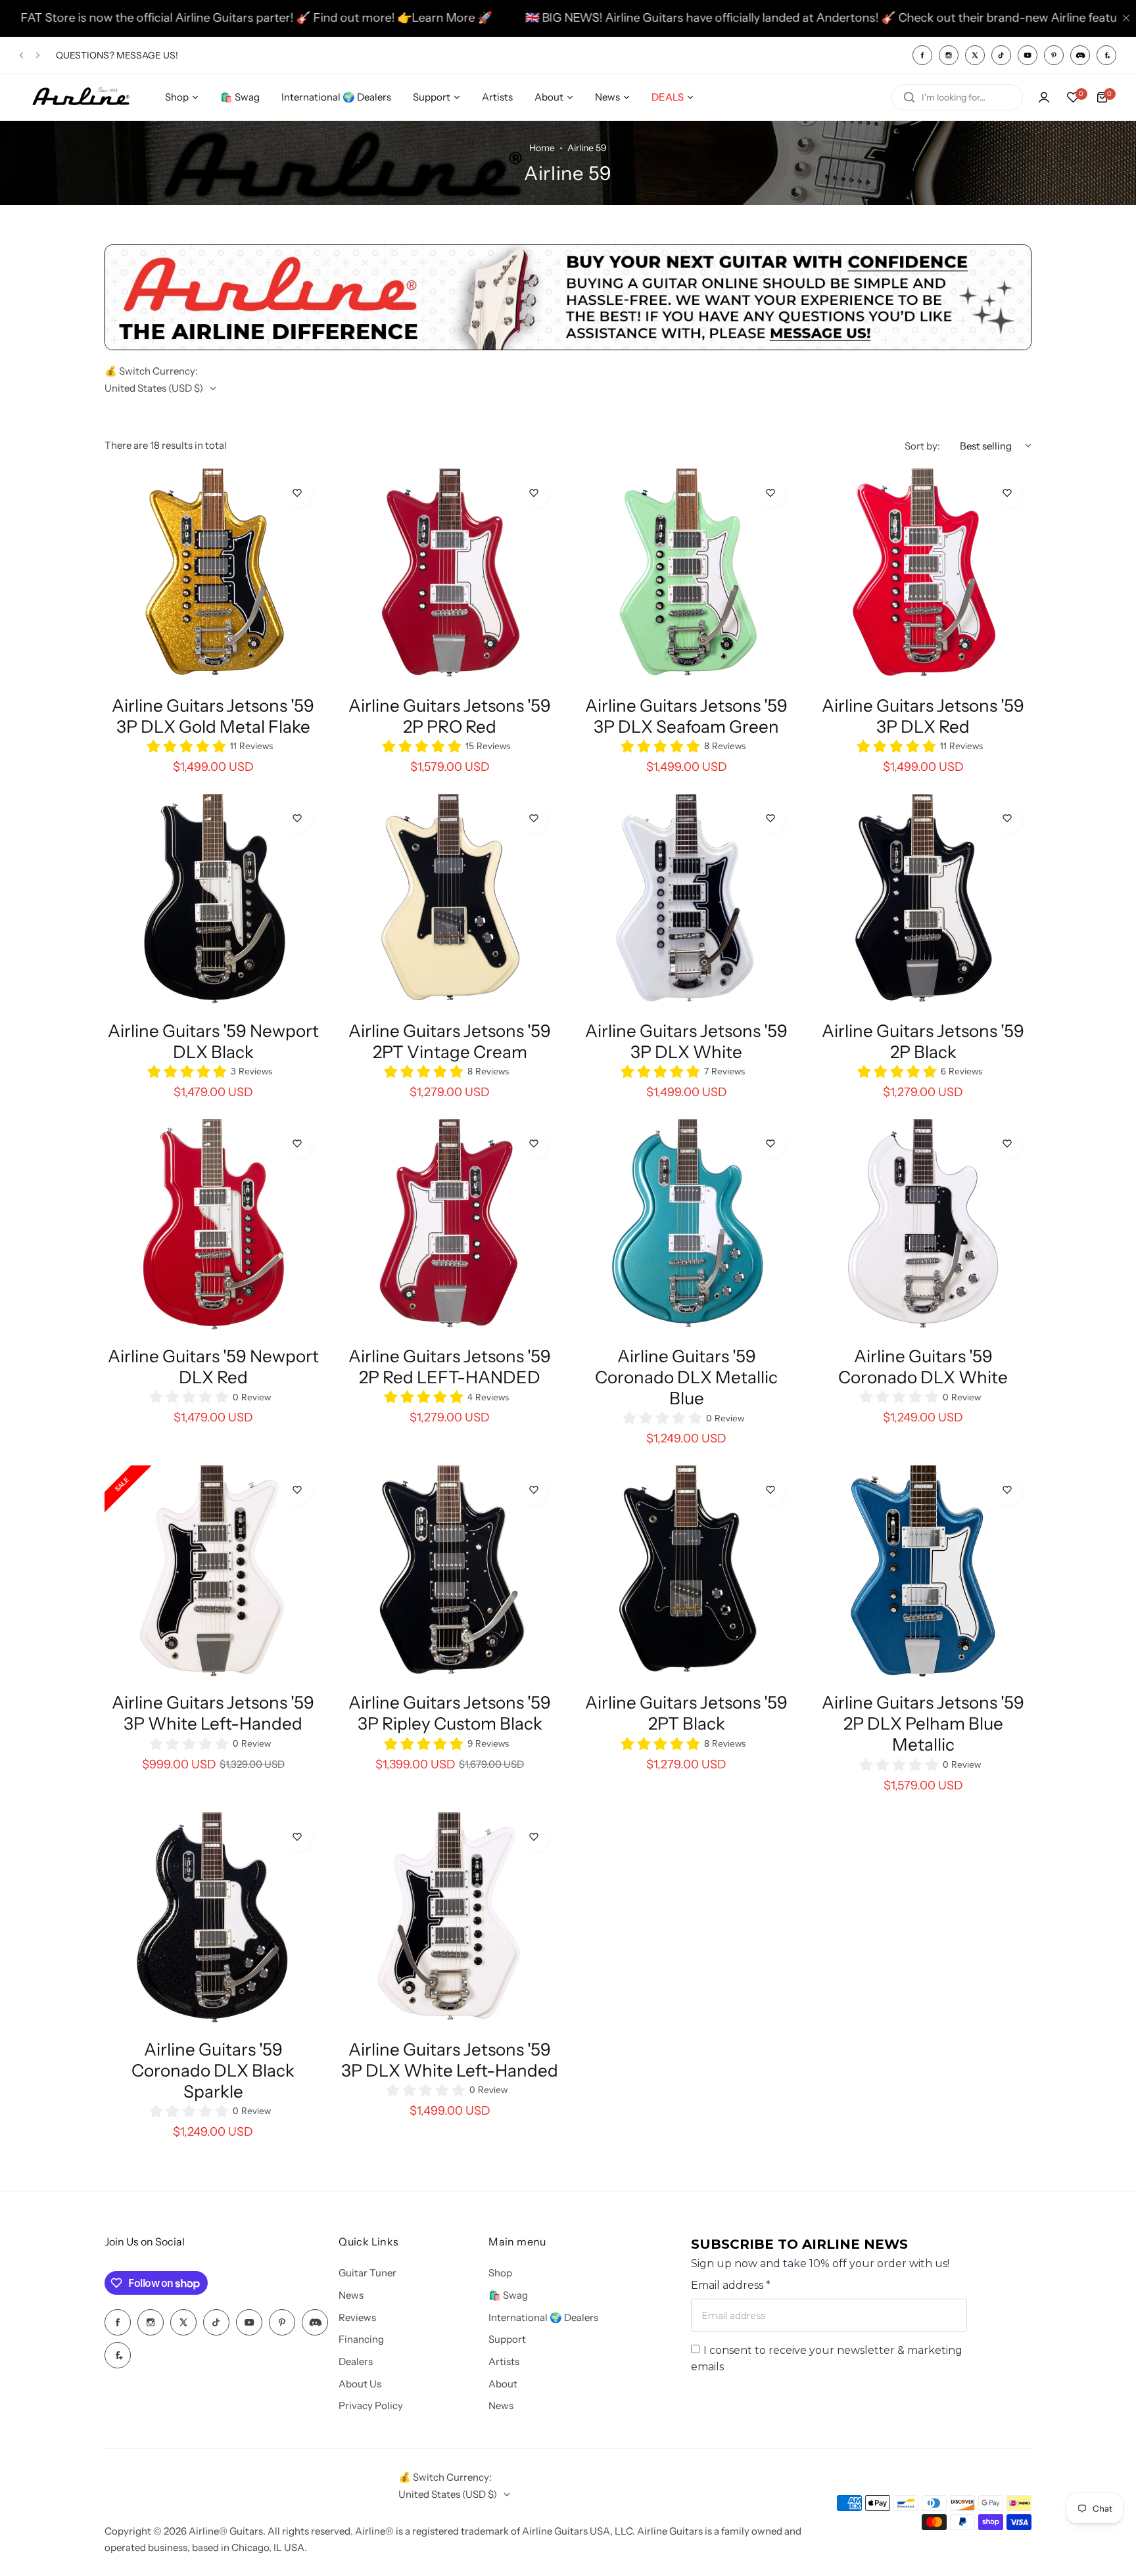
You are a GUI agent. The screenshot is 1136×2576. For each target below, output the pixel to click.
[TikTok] (1001, 55)
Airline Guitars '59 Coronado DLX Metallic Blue (686, 1377)
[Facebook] (922, 55)
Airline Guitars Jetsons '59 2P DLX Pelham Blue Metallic (923, 1724)
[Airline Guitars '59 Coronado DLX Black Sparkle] (213, 1921)
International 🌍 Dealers (543, 2317)
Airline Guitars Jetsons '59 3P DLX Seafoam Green (686, 716)
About (503, 2384)
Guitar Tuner (367, 2273)
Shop (500, 2273)
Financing (361, 2339)
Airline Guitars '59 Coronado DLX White (923, 1367)
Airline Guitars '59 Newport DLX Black (213, 1042)
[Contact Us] (568, 347)
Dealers (356, 2361)
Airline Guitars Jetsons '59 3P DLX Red (923, 716)
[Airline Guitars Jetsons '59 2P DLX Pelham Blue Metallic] (923, 1574)
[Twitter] (975, 55)
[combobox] (957, 97)
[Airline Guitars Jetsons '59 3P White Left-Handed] (213, 1574)
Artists (504, 2361)
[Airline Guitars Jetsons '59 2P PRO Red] (450, 577)
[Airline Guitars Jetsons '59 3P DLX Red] (923, 577)
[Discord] (1080, 55)
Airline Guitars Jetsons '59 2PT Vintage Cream (450, 1042)
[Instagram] (949, 55)
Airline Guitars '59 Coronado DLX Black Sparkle (213, 2071)
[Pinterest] (1054, 55)
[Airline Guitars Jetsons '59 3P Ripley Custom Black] (450, 1574)
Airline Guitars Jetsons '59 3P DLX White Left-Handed (450, 2060)
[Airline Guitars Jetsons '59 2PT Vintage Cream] (450, 902)
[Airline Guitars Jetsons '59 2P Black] (923, 902)
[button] (21, 55)
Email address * (731, 2285)
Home (542, 148)
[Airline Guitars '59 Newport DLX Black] (213, 902)
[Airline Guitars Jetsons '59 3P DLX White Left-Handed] (450, 1921)
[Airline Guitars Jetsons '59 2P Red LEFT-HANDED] (450, 1228)
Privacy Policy (371, 2405)
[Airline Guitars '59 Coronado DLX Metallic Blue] (686, 1228)
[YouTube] (1028, 55)
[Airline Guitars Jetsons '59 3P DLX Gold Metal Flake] (213, 577)
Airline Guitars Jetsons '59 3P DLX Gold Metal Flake (213, 716)
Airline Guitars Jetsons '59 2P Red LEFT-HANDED (450, 1367)
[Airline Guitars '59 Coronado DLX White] (923, 1228)
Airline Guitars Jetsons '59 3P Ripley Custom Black (450, 1713)
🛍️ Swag (508, 2295)
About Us (360, 2384)
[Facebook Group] (1106, 55)
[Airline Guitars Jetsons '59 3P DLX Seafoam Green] (686, 577)
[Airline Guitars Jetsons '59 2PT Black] (686, 1574)
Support (507, 2339)
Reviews (357, 2317)
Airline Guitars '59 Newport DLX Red (213, 1367)
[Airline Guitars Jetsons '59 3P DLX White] (686, 902)
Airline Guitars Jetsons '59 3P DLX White (686, 1042)
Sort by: (922, 446)
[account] (1044, 97)
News (351, 2295)
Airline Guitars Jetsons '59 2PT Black (686, 1713)
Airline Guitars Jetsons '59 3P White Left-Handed (213, 1713)
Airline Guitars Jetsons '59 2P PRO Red (450, 716)
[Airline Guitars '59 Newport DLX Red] (213, 1228)
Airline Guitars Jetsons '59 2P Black (923, 1042)
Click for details (154, 61)
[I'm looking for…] (909, 97)
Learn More (263, 18)
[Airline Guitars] (81, 98)
